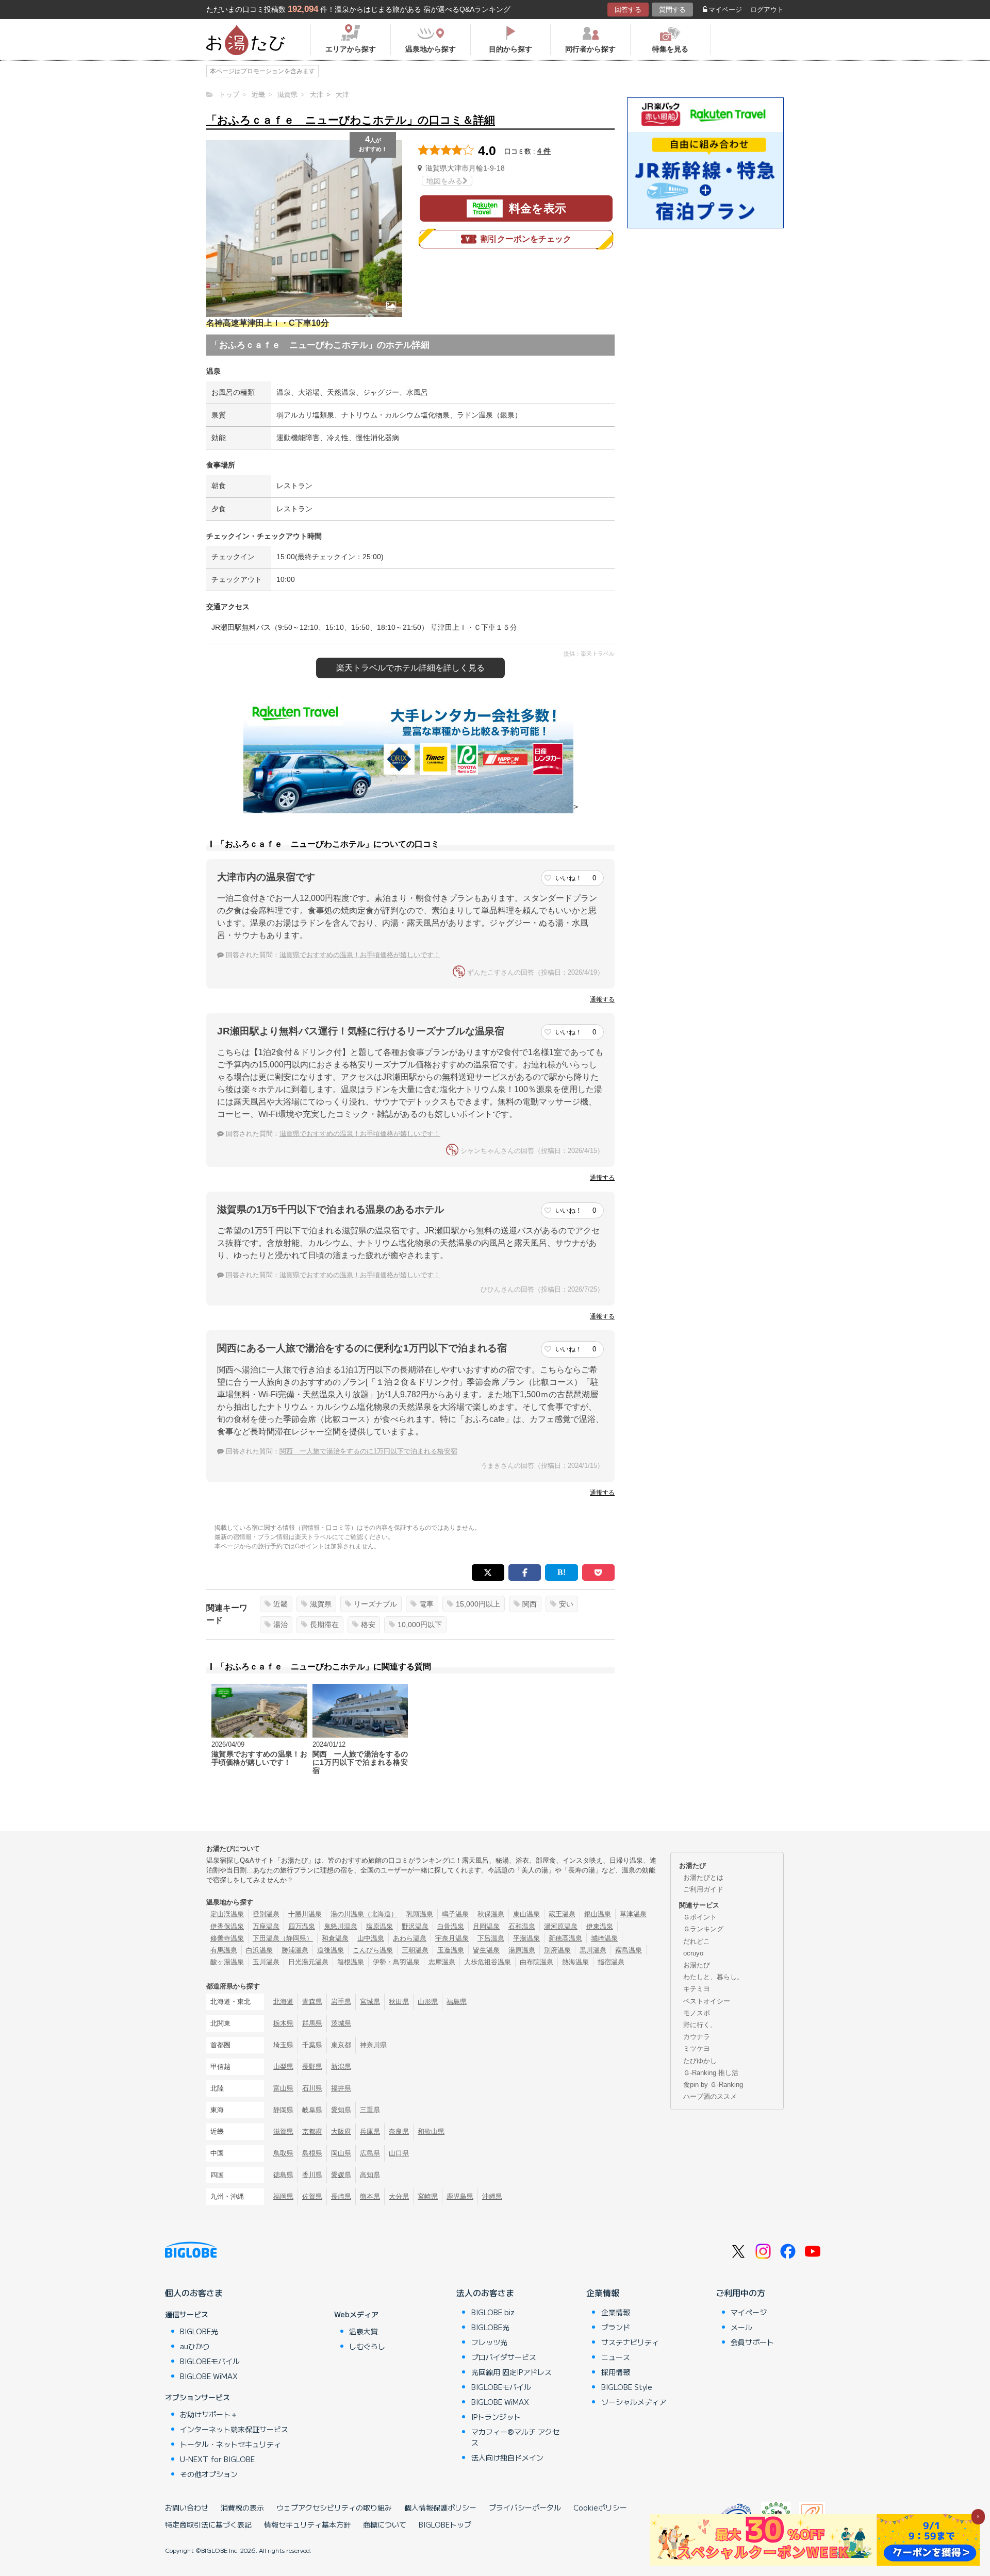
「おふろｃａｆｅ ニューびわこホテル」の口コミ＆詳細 (351, 120)
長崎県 (341, 2196)
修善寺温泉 (227, 1938)
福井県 (341, 2088)
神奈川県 (373, 2045)
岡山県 (341, 2153)
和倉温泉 (335, 1938)
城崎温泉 (604, 1938)
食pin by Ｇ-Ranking (713, 2085)
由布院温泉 (537, 1962)
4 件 (544, 151)
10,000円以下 (420, 1625)
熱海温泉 (575, 1962)
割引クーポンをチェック (526, 239)
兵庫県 (370, 2131)
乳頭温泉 (420, 1914)
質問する (672, 10)
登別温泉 (266, 1914)
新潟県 (341, 2067)
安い (566, 1604)
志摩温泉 (442, 1962)
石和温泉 (522, 1926)
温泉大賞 (364, 2331)
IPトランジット (496, 2417)
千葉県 (312, 2045)
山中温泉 (371, 1938)
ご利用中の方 (740, 2293)
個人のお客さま (194, 2293)
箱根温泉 (351, 1962)
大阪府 (341, 2131)
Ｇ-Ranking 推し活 (711, 2073)
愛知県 (341, 2110)
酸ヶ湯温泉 (227, 1962)
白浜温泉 (259, 1950)
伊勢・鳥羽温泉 (396, 1962)
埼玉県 (283, 2045)
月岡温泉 (486, 1926)
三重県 (370, 2110)
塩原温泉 (379, 1926)
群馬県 (312, 2023)
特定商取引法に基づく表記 (208, 2524)
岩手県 (341, 2002)
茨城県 (341, 2023)
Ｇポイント (700, 1917)
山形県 (428, 2002)
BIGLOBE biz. (494, 2312)
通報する (602, 999)
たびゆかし (700, 2061)
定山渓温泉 (227, 1914)
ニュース (616, 2357)
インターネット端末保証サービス (234, 2429)
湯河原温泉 (561, 1926)
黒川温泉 (593, 1950)
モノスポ (697, 2013)
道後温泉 (331, 1950)
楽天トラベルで (410, 668)
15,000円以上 (478, 1604)
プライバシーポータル (525, 2507)
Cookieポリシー (600, 2507)
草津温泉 (633, 1914)
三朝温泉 (415, 1950)
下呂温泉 (491, 1938)
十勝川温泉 (305, 1914)
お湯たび (697, 1965)
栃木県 (283, 2023)
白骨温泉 (451, 1926)
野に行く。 (700, 2025)
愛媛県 (341, 2175)
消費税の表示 (242, 2507)
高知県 (370, 2175)
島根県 (312, 2153)
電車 (426, 1604)
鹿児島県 (460, 2196)
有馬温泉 (224, 1950)
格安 (368, 1625)
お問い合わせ (187, 2507)
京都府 (312, 2131)
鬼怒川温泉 (341, 1926)
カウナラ (697, 2037)
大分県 (399, 2196)
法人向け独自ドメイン (507, 2457)
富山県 (283, 2088)
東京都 (341, 2045)
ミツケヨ (697, 2048)
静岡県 (283, 2110)
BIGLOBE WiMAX (209, 2376)
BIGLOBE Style (627, 2387)
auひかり (195, 2346)
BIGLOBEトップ (445, 2524)
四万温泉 (302, 1926)
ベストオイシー (707, 2001)
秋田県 (399, 2002)
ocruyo (693, 1953)
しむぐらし (367, 2346)
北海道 (283, 2002)
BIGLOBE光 (199, 2331)
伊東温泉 (600, 1926)
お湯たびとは (703, 1877)
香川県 (312, 2175)
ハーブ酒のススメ (710, 2096)
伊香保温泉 (227, 1926)
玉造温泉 (451, 1950)
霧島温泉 (629, 1950)
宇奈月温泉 (452, 1938)
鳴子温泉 (455, 1914)
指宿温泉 (611, 1962)
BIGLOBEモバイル (210, 2361)
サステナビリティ (630, 2342)
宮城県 (370, 2002)
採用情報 (616, 2372)
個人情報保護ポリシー (440, 2507)
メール (741, 2327)
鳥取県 (283, 2153)
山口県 (399, 2153)
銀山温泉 (598, 1914)
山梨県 (283, 2067)
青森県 (312, 2002)
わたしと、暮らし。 (713, 1977)
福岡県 (283, 2196)
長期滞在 (324, 1625)
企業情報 (603, 2293)
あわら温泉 (410, 1938)
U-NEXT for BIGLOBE (217, 2459)
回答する (628, 10)
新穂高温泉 (565, 1938)
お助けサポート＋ (209, 2414)
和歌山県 (431, 2131)
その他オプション (209, 2474)
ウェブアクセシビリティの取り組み (334, 2507)
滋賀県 (321, 1604)
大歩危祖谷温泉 (488, 1962)
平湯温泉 (526, 1938)
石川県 (312, 2088)
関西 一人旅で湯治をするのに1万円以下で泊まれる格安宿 (368, 1451)
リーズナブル (375, 1604)
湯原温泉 (522, 1950)
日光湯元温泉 (308, 1962)
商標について (385, 2524)
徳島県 (283, 2175)
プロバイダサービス (504, 2357)
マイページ (725, 10)
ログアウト (767, 10)
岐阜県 (312, 2110)
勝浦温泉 (295, 1950)
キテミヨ (697, 1989)
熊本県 (370, 2196)
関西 (530, 1604)
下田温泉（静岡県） (283, 1938)
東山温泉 (526, 1914)
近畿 (280, 1604)
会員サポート (752, 2342)
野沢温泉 (415, 1926)
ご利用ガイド (703, 1889)
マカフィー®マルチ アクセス (515, 2437)
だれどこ (697, 1941)
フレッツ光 (489, 2342)
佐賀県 (312, 2196)
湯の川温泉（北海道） (364, 1914)
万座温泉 (266, 1926)
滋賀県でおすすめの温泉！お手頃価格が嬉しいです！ (360, 955)
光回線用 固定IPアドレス (511, 2372)
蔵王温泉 (562, 1914)
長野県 (312, 2067)
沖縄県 (492, 2196)
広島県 (370, 2153)
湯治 (280, 1625)
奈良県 (399, 2131)
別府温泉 (557, 1950)
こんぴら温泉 (373, 1950)
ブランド (616, 2327)
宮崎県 (428, 2196)
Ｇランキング (703, 1929)
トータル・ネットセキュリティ (230, 2444)
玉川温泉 (266, 1962)
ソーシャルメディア (634, 2402)
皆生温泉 (486, 1950)
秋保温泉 (491, 1914)
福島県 (457, 2002)
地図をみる (444, 181)
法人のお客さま (485, 2293)
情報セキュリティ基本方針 (307, 2524)
